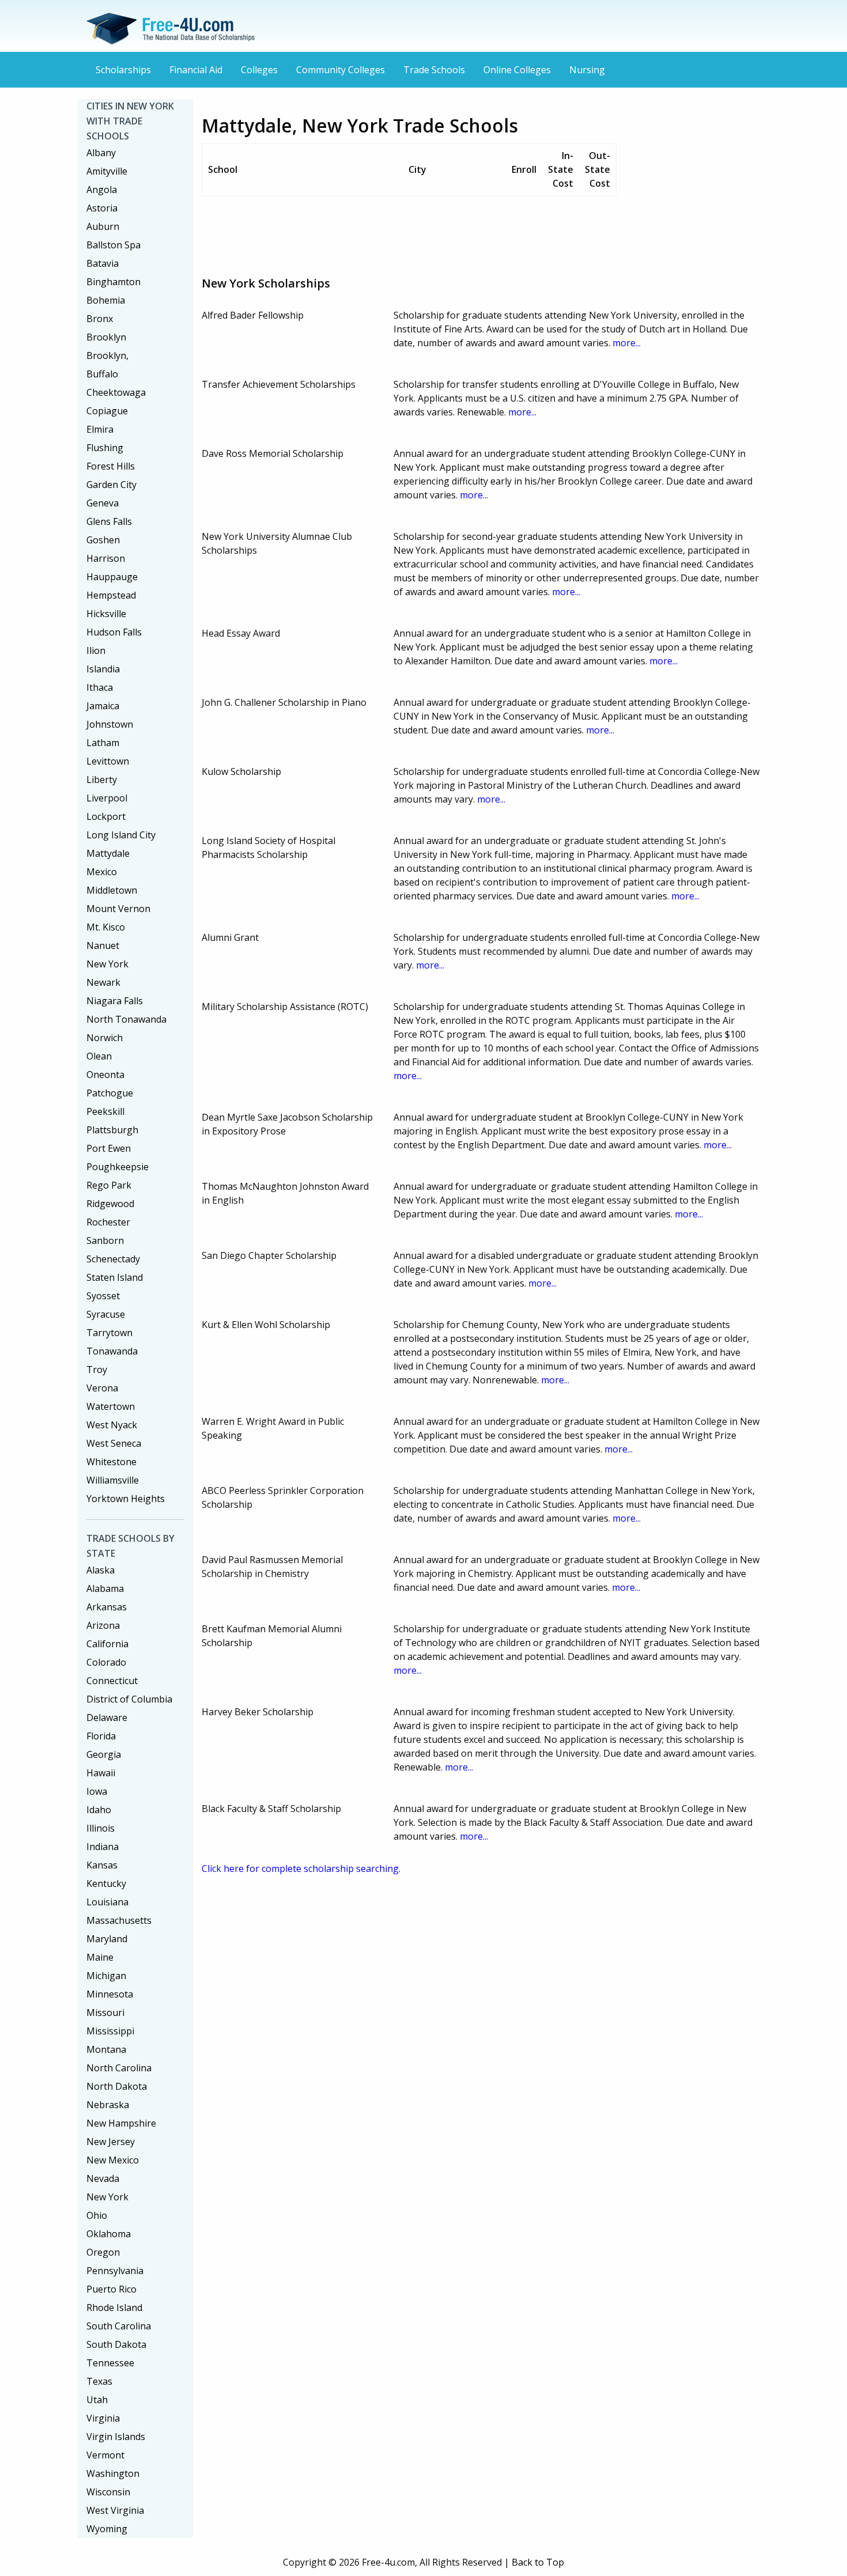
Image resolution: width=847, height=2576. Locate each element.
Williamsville (113, 1480)
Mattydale (108, 853)
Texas (99, 2381)
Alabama (105, 1588)
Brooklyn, (107, 355)
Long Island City (121, 835)
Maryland (107, 1939)
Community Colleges (341, 70)
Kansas (102, 1865)
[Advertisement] (411, 232)
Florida (101, 1736)
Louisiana (107, 1902)
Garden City (111, 485)
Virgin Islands (116, 2437)
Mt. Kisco (106, 927)
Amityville (107, 171)
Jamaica (103, 706)
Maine (100, 1957)
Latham (103, 743)
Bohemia (106, 300)
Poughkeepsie (118, 1167)
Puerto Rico (111, 2289)
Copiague (107, 411)
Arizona (103, 1625)
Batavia (103, 263)
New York (107, 964)
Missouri (105, 2013)
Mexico (102, 872)
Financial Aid (196, 70)
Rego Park (109, 1185)
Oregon (103, 2252)
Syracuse (106, 1314)
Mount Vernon (118, 909)
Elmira (100, 429)
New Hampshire (121, 2123)
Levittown (108, 761)
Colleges (259, 70)
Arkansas (107, 1607)
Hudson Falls (114, 632)
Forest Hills (111, 466)
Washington (113, 2473)
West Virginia (115, 2510)
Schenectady (113, 1259)
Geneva (103, 503)
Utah (97, 2400)
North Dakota (117, 2086)
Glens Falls (109, 521)
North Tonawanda (126, 1019)
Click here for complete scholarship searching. (301, 1868)
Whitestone (111, 1462)
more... (627, 343)
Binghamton (114, 282)
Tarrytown (109, 1333)
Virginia (103, 2418)
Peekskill (105, 1111)
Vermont (105, 2455)
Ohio (97, 2215)
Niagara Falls (115, 1001)
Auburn (103, 226)
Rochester (108, 1222)
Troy (97, 1370)
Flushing (105, 448)
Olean (99, 1056)
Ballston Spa (114, 245)
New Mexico (113, 2160)
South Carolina (119, 2326)
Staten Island (115, 1277)
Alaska (101, 1570)
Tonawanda (112, 1351)
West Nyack (112, 1425)
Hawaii (101, 1773)
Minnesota (110, 1994)
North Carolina (119, 2068)
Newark (103, 982)
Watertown (111, 1406)
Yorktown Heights (126, 1499)
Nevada (103, 2178)
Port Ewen (109, 1148)
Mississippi (110, 2031)
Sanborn (105, 1240)
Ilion (96, 650)
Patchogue (110, 1093)
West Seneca (114, 1443)
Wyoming (107, 2529)
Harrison (106, 558)
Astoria (102, 208)
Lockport (106, 816)
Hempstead (111, 595)
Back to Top (538, 2562)
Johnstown (110, 724)
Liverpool (107, 798)
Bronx (100, 319)
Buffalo (102, 374)
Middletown (112, 890)
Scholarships (123, 70)
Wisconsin (108, 2492)
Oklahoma (109, 2234)
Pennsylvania (115, 2271)
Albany (101, 153)
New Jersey (111, 2142)
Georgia (104, 1754)
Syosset (103, 1296)
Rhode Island (114, 2308)
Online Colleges (517, 70)
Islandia (103, 669)
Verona (102, 1388)
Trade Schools (434, 70)
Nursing (587, 70)
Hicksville (106, 614)
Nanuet (103, 945)
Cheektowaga (116, 392)
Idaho (99, 1810)
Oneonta (105, 1075)
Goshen (103, 540)
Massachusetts (119, 1920)
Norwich (105, 1038)
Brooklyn (106, 337)
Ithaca (100, 687)
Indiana (103, 1847)
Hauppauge (112, 577)
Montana (106, 2049)
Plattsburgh (112, 1130)
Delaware (107, 1718)
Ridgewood (110, 1204)
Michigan (106, 1976)
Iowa (97, 1791)
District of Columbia (129, 1699)
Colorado (106, 1662)
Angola (102, 190)
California (107, 1644)
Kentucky (106, 1883)
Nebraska (108, 2105)
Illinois (101, 1828)
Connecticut (112, 1681)
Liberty (102, 780)
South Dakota (116, 2344)
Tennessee (110, 2363)
